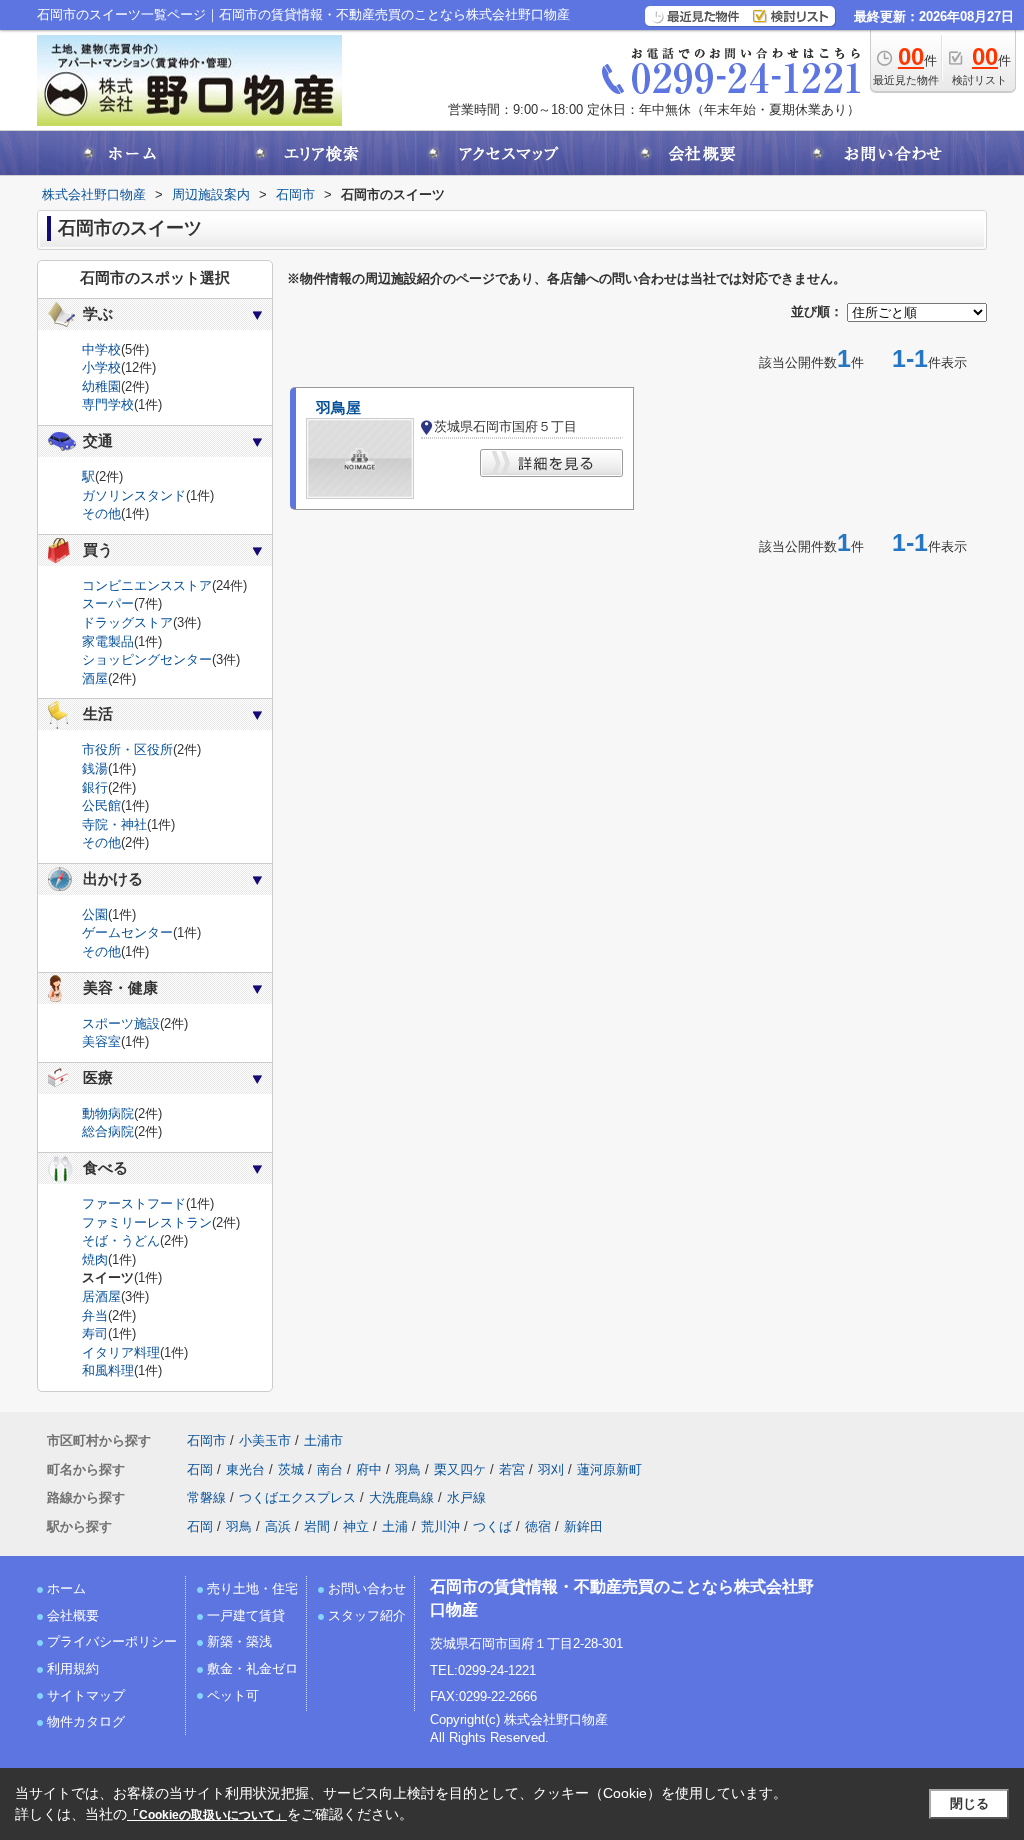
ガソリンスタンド (134, 495)
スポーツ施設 (121, 1023)
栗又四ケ (460, 1469)
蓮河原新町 (609, 1469)
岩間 (317, 1526)
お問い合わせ (367, 1588)
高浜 (278, 1526)
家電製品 (108, 641)
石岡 (200, 1469)
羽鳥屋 (338, 408)
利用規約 (73, 1668)
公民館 (101, 805)
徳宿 (538, 1526)
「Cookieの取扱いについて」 (207, 1815)
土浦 (395, 1526)
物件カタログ (86, 1721)
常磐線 (206, 1497)
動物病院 (108, 1113)
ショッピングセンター (147, 659)
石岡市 (206, 1440)
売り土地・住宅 (252, 1588)
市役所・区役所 (127, 749)
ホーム (66, 1588)
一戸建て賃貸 (246, 1615)
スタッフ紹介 (367, 1615)
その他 (101, 513)
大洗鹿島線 (401, 1497)
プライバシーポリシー (112, 1641)
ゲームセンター (127, 932)
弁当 (95, 1315)
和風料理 (108, 1370)
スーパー (108, 603)
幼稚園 (101, 386)
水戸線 (466, 1497)
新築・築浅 (239, 1641)
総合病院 (108, 1131)
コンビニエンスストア (147, 585)
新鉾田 (583, 1526)
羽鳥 (408, 1469)
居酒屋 (101, 1296)
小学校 (101, 367)
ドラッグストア (127, 622)
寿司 (95, 1333)
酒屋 (95, 678)
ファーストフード (134, 1203)
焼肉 (95, 1259)
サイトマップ (86, 1695)
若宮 (512, 1469)
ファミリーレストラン (147, 1222)
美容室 (101, 1041)
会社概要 (73, 1615)
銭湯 (95, 768)
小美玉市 (265, 1440)
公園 (95, 914)
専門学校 (108, 404)
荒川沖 (440, 1526)
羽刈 (551, 1469)
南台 (330, 1469)
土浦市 (323, 1440)
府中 (369, 1469)
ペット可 (233, 1695)
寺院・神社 (114, 824)
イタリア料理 (121, 1352)
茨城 (291, 1469)
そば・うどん (121, 1240)
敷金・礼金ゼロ (252, 1668)
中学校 (101, 349)
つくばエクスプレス (297, 1497)
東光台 (245, 1469)
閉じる (969, 1803)
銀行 (95, 787)
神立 (356, 1526)
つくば (492, 1526)
